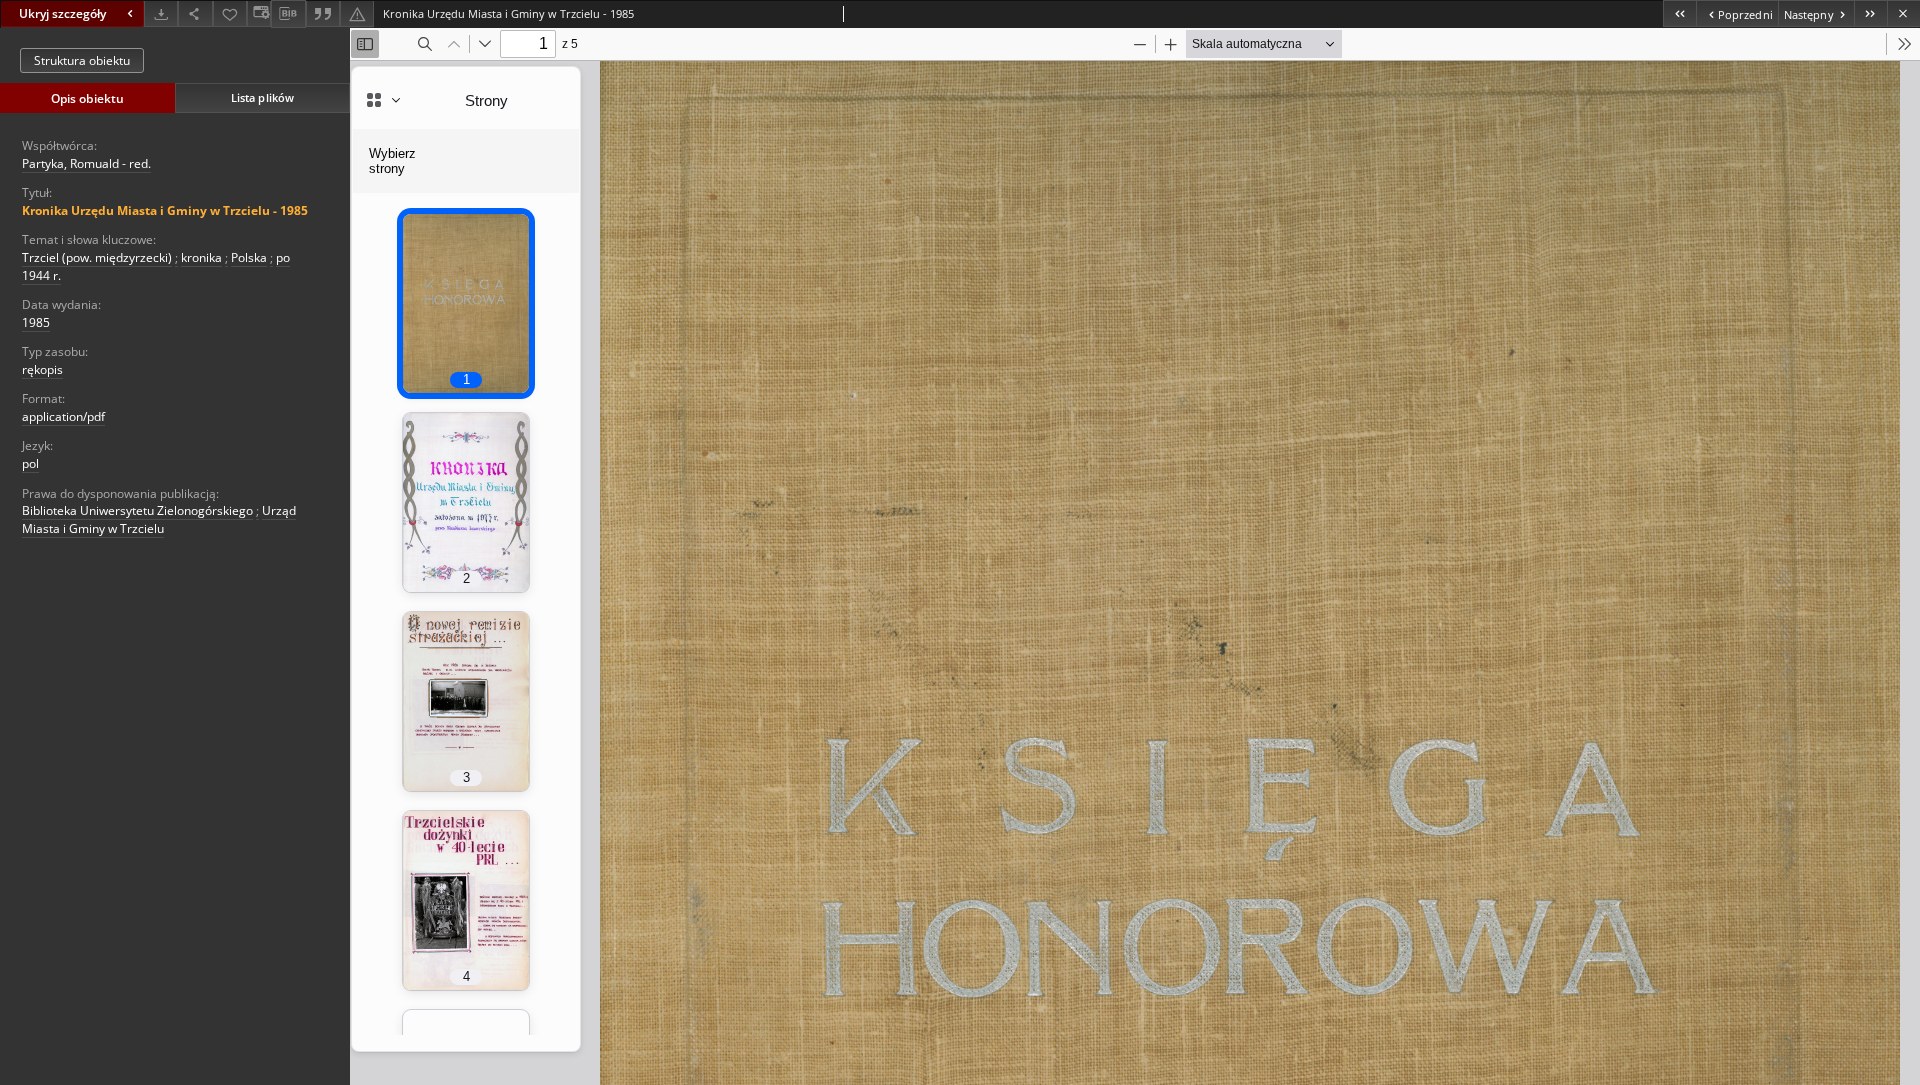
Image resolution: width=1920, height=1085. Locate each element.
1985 (36, 322)
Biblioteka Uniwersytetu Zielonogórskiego (137, 510)
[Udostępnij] (195, 13)
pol (30, 463)
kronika (201, 257)
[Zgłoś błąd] (357, 13)
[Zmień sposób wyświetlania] (259, 13)
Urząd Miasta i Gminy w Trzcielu (159, 519)
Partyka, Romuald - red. (86, 163)
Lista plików (262, 97)
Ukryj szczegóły (62, 13)
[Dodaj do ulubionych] (230, 13)
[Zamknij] (1903, 13)
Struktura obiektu (82, 60)
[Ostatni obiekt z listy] (1870, 13)
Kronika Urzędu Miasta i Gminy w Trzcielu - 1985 (165, 210)
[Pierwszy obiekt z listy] (1679, 13)
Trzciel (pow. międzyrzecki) (97, 257)
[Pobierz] (161, 13)
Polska (249, 257)
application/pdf (63, 416)
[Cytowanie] (323, 13)
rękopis (42, 369)
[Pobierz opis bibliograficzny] (288, 14)
